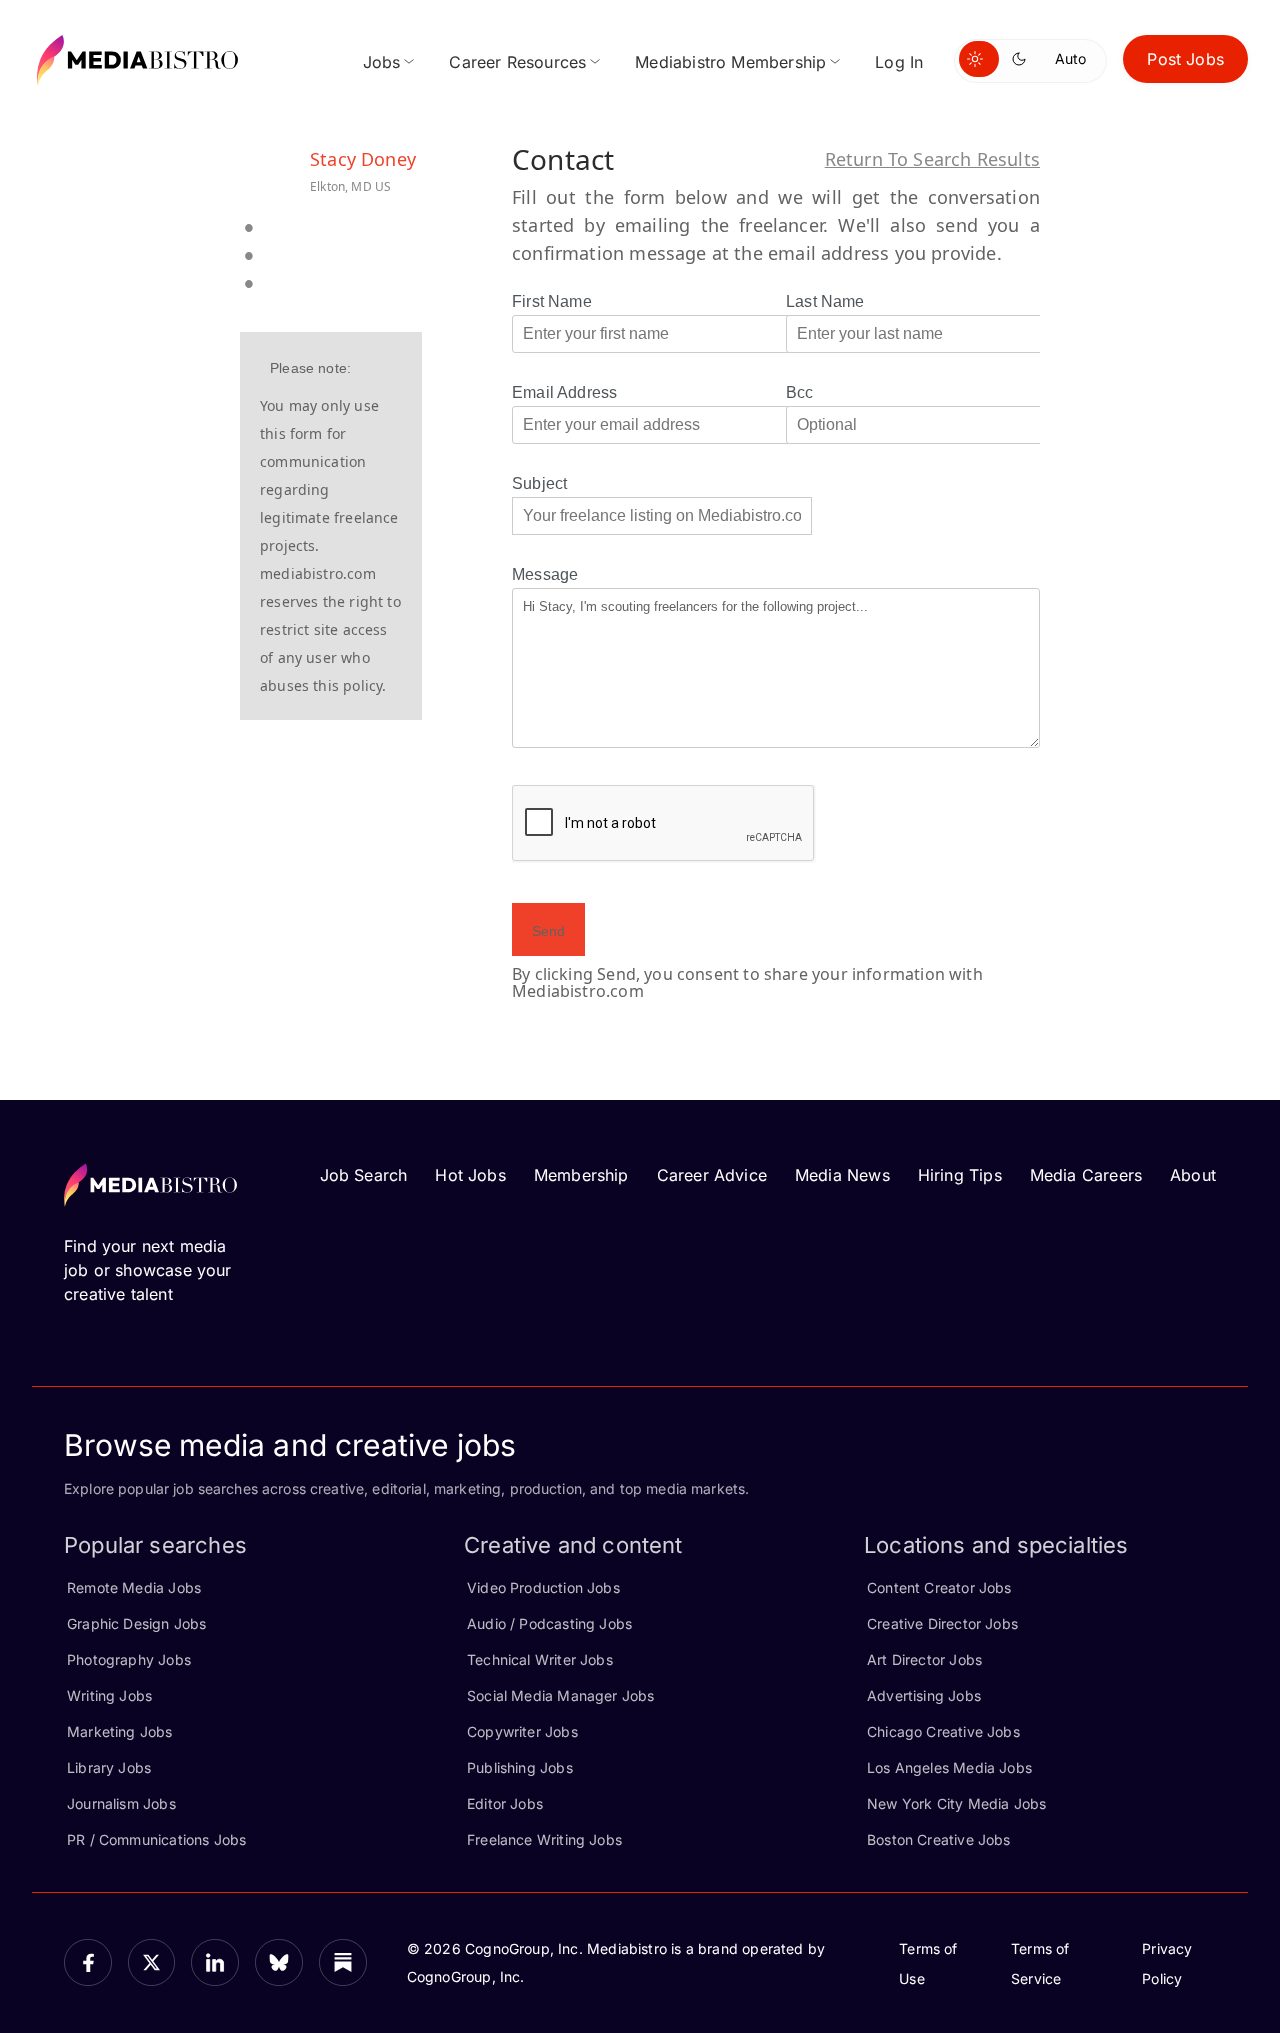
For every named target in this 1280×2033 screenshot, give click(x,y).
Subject (539, 483)
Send (548, 931)
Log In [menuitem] (899, 62)
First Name (552, 301)
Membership (581, 1175)
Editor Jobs (505, 1803)
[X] (152, 1963)
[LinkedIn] (215, 1963)
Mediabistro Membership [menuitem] (730, 62)
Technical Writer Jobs (540, 1659)
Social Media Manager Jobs (561, 1695)
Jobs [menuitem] (382, 62)
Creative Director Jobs (942, 1623)
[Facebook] (88, 1963)
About (1193, 1175)
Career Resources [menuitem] (517, 62)
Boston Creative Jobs (939, 1839)
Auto (1070, 58)
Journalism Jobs (121, 1803)
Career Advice (712, 1175)
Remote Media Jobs (134, 1587)
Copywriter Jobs (522, 1731)
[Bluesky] (279, 1963)
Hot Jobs (470, 1175)
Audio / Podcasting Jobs (549, 1623)
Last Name (825, 301)
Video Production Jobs (543, 1587)
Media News (842, 1175)
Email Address (564, 392)
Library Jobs (109, 1767)
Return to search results (932, 159)
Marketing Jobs (120, 1731)
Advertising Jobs (924, 1695)
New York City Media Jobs (956, 1803)
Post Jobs (1185, 59)
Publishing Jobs (520, 1767)
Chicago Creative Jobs (943, 1731)
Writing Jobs (109, 1695)
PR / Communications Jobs (156, 1839)
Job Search (364, 1175)
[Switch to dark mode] (1023, 59)
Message (545, 574)
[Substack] (343, 1963)
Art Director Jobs (924, 1659)
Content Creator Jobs (939, 1587)
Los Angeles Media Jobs (949, 1767)
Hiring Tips (960, 1175)
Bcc (800, 392)
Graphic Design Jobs (136, 1623)
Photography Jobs (129, 1659)
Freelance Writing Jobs (544, 1839)
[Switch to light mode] (979, 59)
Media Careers (1086, 1175)
